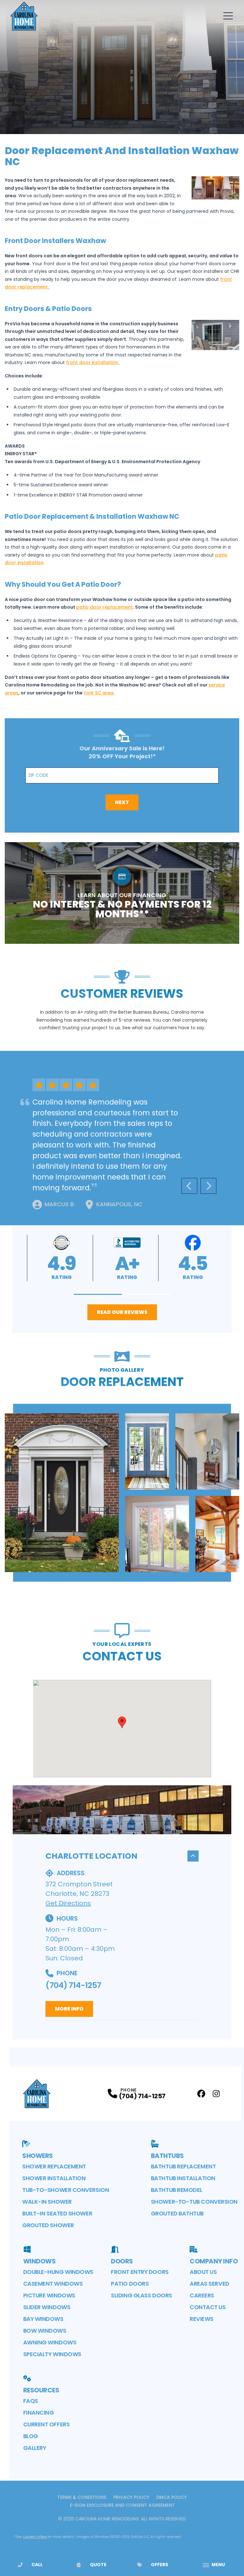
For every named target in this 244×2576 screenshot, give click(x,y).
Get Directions (68, 1903)
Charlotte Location (91, 1856)
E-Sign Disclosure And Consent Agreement (122, 2505)
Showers (38, 2156)
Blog (31, 2436)
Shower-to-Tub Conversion (194, 2202)
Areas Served (210, 2284)
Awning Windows (50, 2342)
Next (122, 802)
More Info (69, 2009)
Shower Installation (54, 2178)
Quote (98, 2565)
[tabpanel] (122, 1493)
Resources (41, 2390)
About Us (203, 2272)
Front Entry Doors (140, 2272)
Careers (202, 2295)
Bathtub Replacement (183, 2166)
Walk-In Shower (47, 2202)
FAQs (31, 2401)
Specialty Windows (52, 2354)
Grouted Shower (48, 2225)
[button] (98, 1294)
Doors (122, 2261)
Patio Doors (130, 2284)
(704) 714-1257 (73, 1985)
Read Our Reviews (122, 1312)
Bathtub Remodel (177, 2190)
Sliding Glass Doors (141, 2295)
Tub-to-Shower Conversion (66, 2190)
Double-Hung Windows (58, 2272)
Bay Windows (43, 2319)
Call (37, 2565)
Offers (159, 2565)
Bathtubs (167, 2156)
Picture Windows (49, 2295)
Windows (40, 2261)
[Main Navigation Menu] (228, 16)
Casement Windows (53, 2284)
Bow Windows (45, 2331)
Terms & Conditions (82, 2497)
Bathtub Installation (183, 2178)
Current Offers (47, 2424)
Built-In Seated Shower (57, 2213)
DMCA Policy (172, 2497)
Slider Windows (47, 2307)
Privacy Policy (131, 2497)
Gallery (35, 2448)
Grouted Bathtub (177, 2213)
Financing (39, 2413)
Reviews (202, 2319)
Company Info (214, 2261)
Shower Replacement (54, 2166)
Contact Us (208, 2307)
